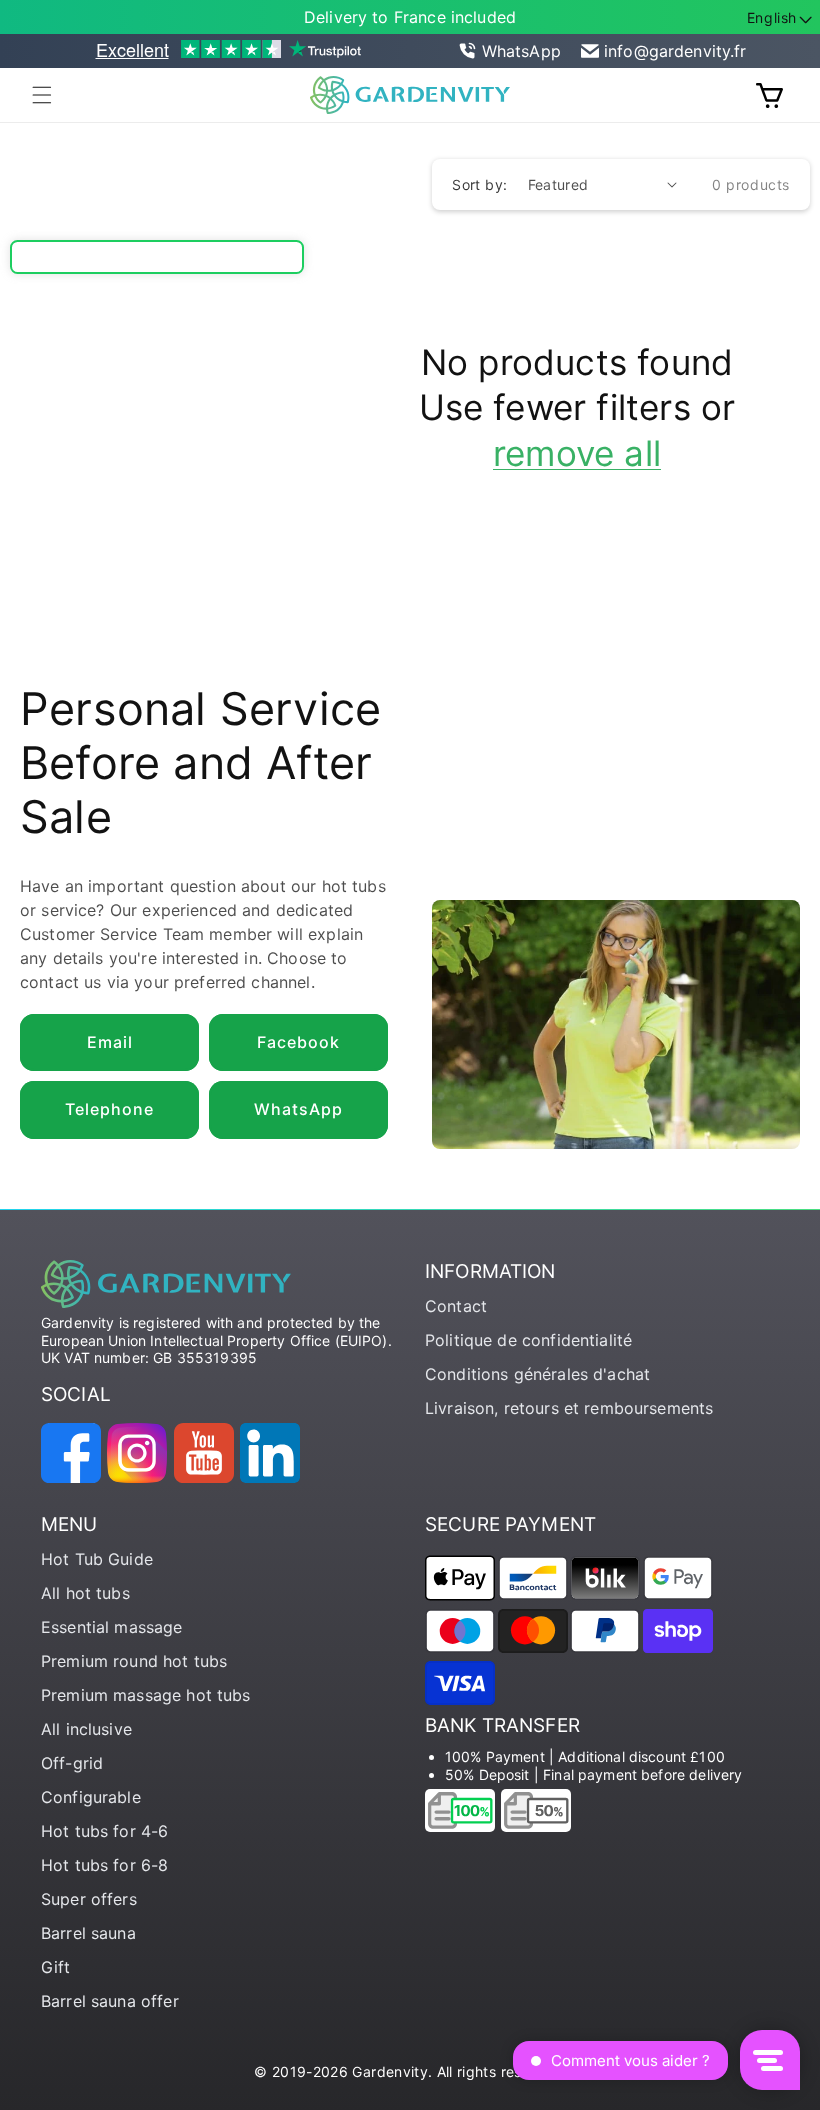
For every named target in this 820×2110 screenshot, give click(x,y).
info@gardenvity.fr (675, 51)
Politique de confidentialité (528, 1340)
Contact (456, 1306)
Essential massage (112, 1627)
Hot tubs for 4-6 (104, 1831)
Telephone (109, 1109)
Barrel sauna (88, 1933)
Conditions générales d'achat (537, 1374)
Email (110, 1042)
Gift (56, 1967)
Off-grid (72, 1763)
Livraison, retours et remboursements (569, 1408)
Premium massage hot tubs (146, 1695)
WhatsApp (521, 51)
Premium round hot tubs (134, 1661)
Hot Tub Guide (97, 1559)
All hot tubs (85, 1593)
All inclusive (86, 1729)
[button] (42, 95)
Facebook (298, 1042)
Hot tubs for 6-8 (104, 1865)
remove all (577, 453)
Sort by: (479, 184)
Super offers (89, 1899)
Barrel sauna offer (110, 2001)
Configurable (91, 1797)
